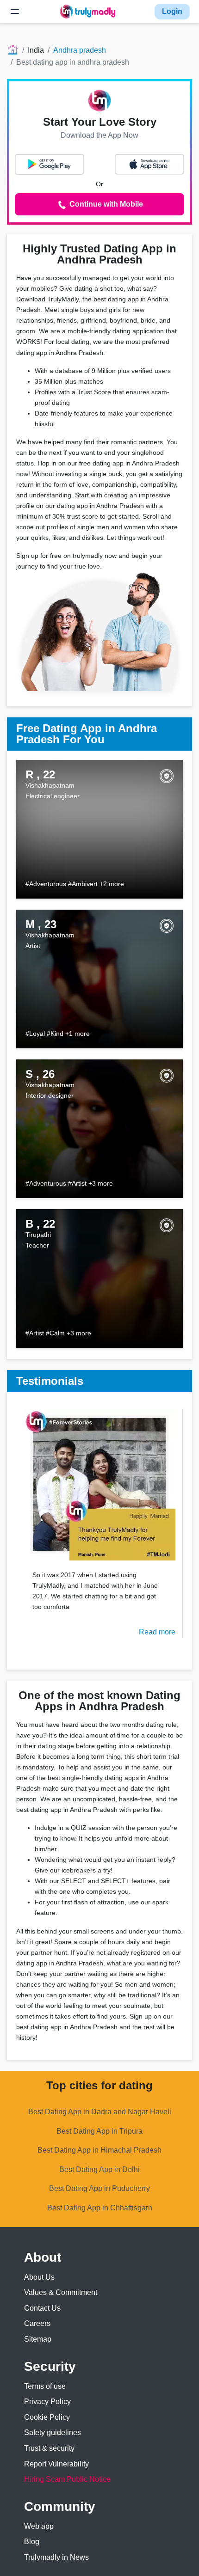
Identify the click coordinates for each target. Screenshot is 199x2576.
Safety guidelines (53, 2432)
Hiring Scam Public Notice (67, 2479)
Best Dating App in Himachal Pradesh (99, 2150)
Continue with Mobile (105, 204)
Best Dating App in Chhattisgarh (100, 2208)
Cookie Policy (47, 2417)
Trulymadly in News (56, 2557)
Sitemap (38, 2339)
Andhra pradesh (80, 50)
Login (172, 11)
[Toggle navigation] (15, 12)
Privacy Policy (47, 2402)
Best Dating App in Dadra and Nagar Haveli (100, 2112)
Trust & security (49, 2448)
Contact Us (42, 2308)
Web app (39, 2526)
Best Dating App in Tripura (99, 2131)
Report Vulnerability (56, 2464)
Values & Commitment (61, 2292)
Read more (157, 1632)
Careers (37, 2323)
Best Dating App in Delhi (99, 2169)
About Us (39, 2277)
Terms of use (45, 2386)
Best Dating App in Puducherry (99, 2188)
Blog (32, 2542)
